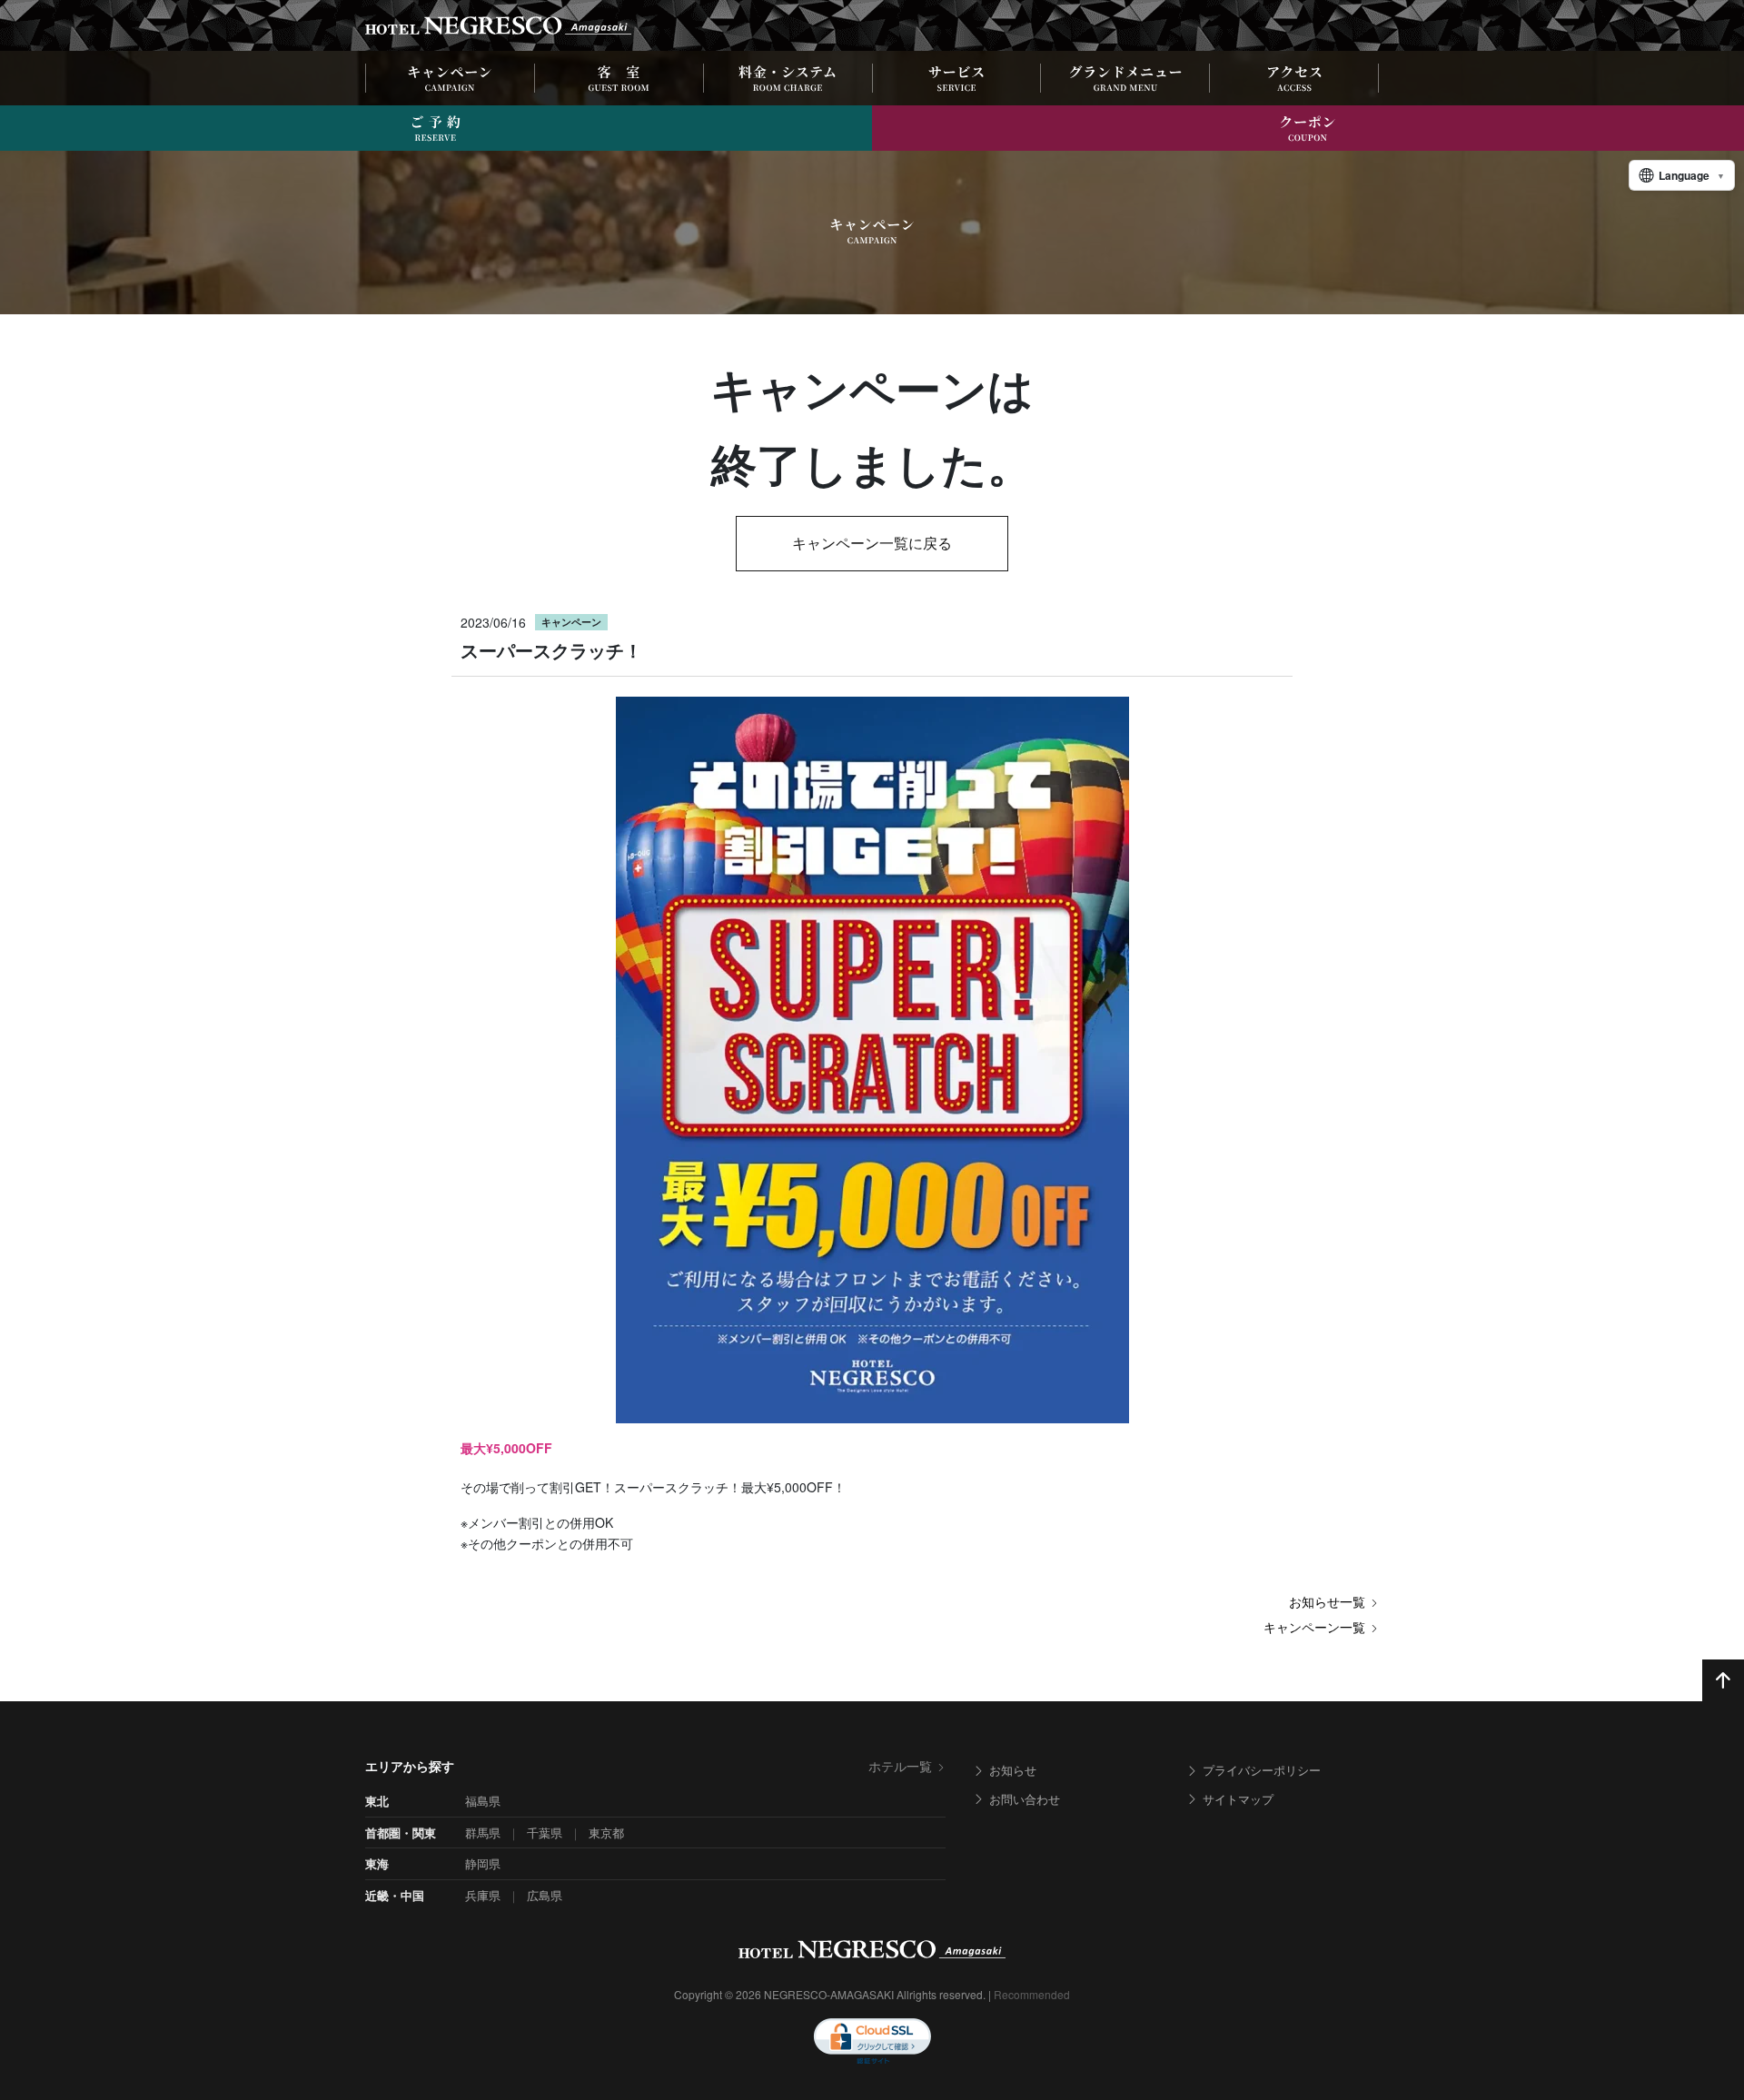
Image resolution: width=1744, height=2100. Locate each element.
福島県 (483, 1801)
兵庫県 (483, 1895)
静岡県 (483, 1863)
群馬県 (483, 1833)
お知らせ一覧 (1327, 1601)
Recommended (1032, 1994)
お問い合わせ (1025, 1799)
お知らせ (1013, 1770)
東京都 (606, 1833)
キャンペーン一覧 (1314, 1627)
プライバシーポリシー (1262, 1770)
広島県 (545, 1895)
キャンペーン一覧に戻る (872, 543)
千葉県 (545, 1833)
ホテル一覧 (900, 1766)
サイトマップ (1238, 1799)
